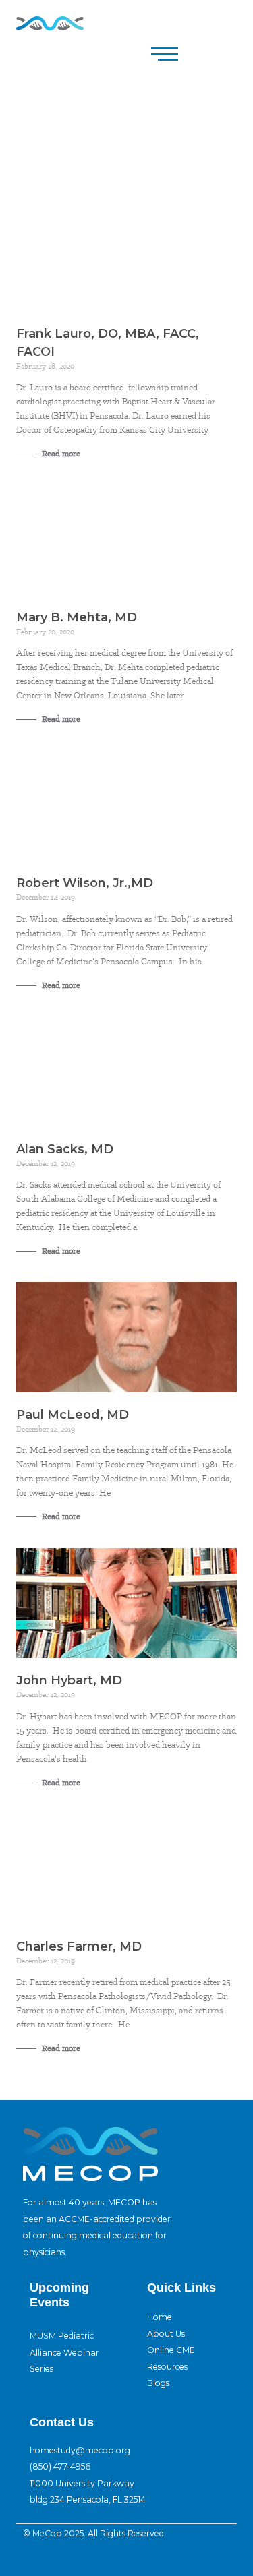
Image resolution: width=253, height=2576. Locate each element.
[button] (165, 54)
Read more (60, 454)
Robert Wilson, (85, 883)
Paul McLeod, (73, 1415)
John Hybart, (69, 1680)
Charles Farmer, (79, 1946)
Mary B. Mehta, (77, 617)
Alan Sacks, (65, 1149)
